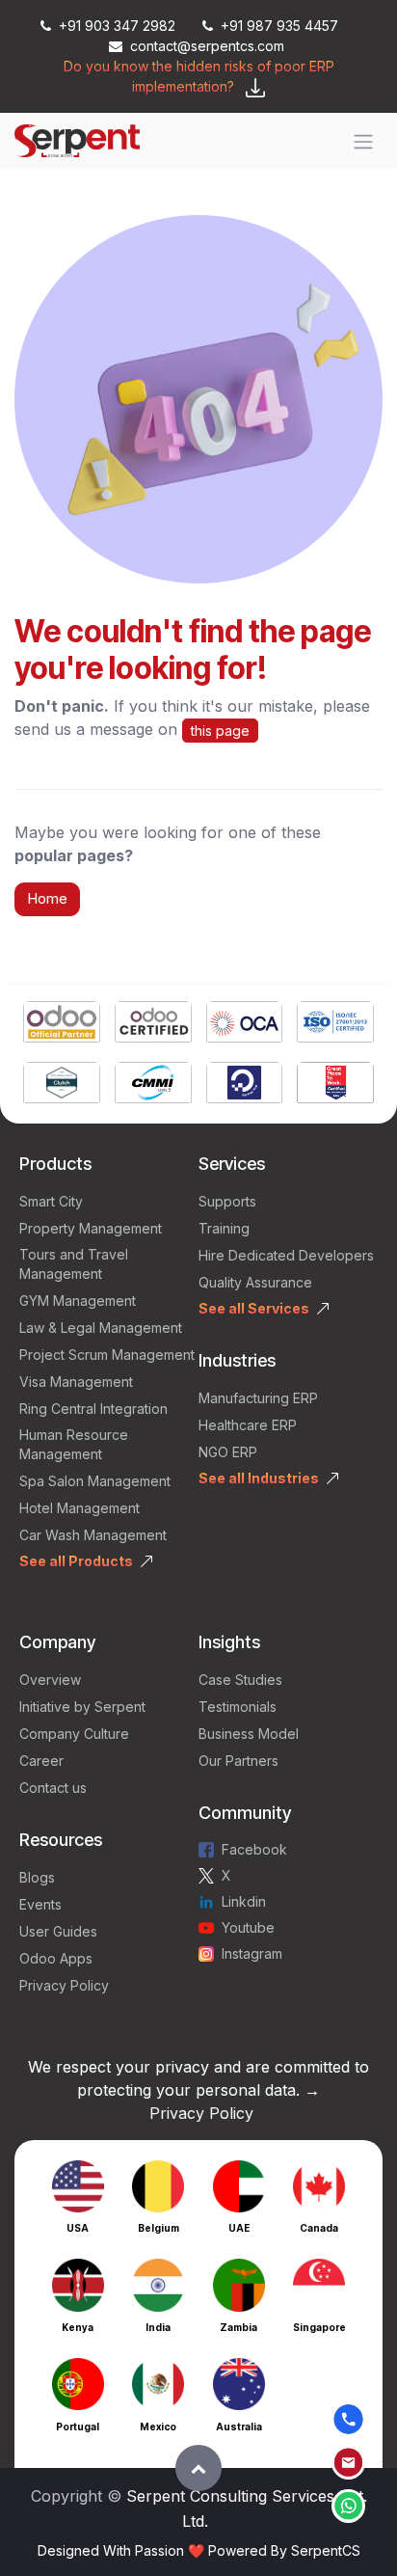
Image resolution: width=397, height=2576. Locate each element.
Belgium (159, 2228)
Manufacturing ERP (258, 1398)
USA (78, 2228)
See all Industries (259, 1478)
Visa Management (76, 1382)
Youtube (248, 1927)
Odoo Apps (56, 1958)
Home (47, 898)
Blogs (37, 1877)
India (158, 2327)
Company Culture (74, 1734)
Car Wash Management (93, 1535)
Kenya (78, 2327)
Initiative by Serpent (82, 1707)
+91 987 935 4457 (279, 26)
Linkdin (244, 1901)
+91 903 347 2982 (117, 26)
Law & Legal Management (101, 1328)
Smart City (51, 1201)
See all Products (76, 1561)
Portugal (78, 2427)
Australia (239, 2427)
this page (220, 731)
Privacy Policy (64, 1985)
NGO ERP (228, 1452)
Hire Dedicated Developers (286, 1255)
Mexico (158, 2427)
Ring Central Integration (93, 1409)
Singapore (319, 2327)
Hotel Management (79, 1508)
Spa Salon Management (95, 1481)
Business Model (249, 1734)
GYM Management (78, 1301)
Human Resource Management (74, 1444)
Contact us (53, 1788)
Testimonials (238, 1707)
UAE (239, 2228)
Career (41, 1761)
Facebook (254, 1849)
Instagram (252, 1953)
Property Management (91, 1228)
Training (224, 1228)
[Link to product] (62, 1024)
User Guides (58, 1931)
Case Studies (240, 1680)
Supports (227, 1201)
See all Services (254, 1308)
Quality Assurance (255, 1282)
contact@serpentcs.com (207, 46)
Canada (319, 2228)
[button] (198, 2468)
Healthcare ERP (250, 1425)
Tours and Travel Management (74, 1264)
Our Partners (238, 1761)
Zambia (238, 2327)
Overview (50, 1680)
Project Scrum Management (107, 1355)
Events (40, 1904)
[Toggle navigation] (363, 141)
